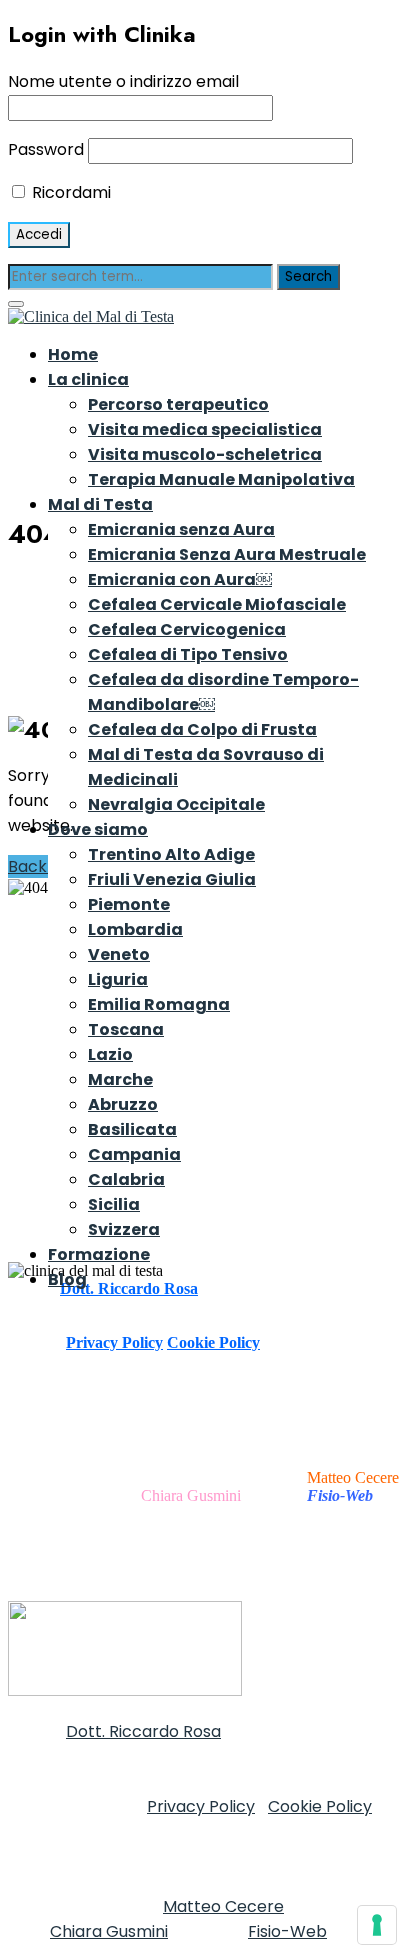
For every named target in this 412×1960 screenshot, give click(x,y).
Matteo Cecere (353, 1477)
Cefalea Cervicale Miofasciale (217, 604)
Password (46, 149)
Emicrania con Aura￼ (180, 579)
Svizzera (124, 1229)
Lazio (110, 1054)
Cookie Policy (213, 1342)
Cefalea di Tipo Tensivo (188, 654)
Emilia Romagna (159, 1004)
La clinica (88, 379)
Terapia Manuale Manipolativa (221, 479)
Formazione (99, 1254)
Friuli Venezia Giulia (172, 879)
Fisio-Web (287, 1931)
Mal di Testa (100, 504)
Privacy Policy (114, 1342)
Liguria (118, 979)
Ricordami (69, 192)
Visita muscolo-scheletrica (205, 454)
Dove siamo (98, 829)
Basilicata (132, 1129)
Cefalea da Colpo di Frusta (202, 729)
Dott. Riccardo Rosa (143, 1731)
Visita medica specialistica (205, 429)
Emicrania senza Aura (181, 529)
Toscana (126, 1029)
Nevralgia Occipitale (176, 804)
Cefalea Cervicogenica (187, 629)
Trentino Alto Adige (171, 854)
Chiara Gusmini (191, 1495)
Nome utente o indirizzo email (123, 81)
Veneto (119, 954)
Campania (134, 1154)
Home (73, 354)
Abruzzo (123, 1104)
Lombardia (135, 929)
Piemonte (129, 904)
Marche (120, 1079)
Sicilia (114, 1204)
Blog (67, 1279)
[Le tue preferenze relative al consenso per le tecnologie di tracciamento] (377, 1925)
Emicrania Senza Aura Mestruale (227, 554)
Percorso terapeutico (178, 404)
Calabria (126, 1179)
